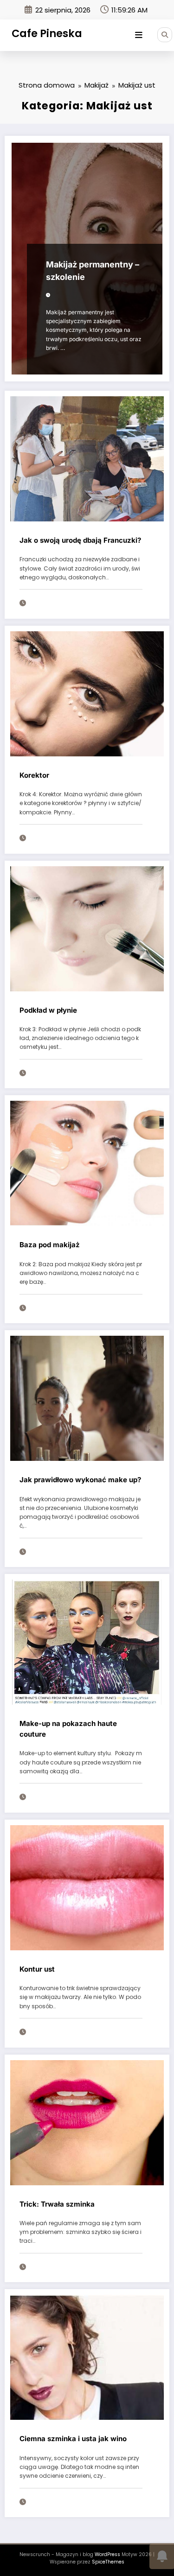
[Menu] (139, 35)
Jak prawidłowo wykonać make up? (80, 1480)
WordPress (107, 2554)
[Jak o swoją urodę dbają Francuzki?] (87, 458)
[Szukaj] (165, 35)
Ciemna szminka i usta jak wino (73, 2439)
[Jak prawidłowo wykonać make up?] (87, 1398)
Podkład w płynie (48, 1010)
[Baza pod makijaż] (87, 1163)
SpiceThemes (108, 2562)
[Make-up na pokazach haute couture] (87, 1642)
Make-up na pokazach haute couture (68, 1729)
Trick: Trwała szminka (57, 2204)
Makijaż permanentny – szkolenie (93, 271)
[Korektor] (87, 693)
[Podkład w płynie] (87, 928)
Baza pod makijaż (50, 1245)
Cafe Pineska (47, 33)
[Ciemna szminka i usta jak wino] (87, 2357)
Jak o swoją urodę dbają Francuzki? (80, 540)
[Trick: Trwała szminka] (87, 2122)
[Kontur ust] (87, 1887)
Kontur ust (37, 1969)
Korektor (34, 775)
